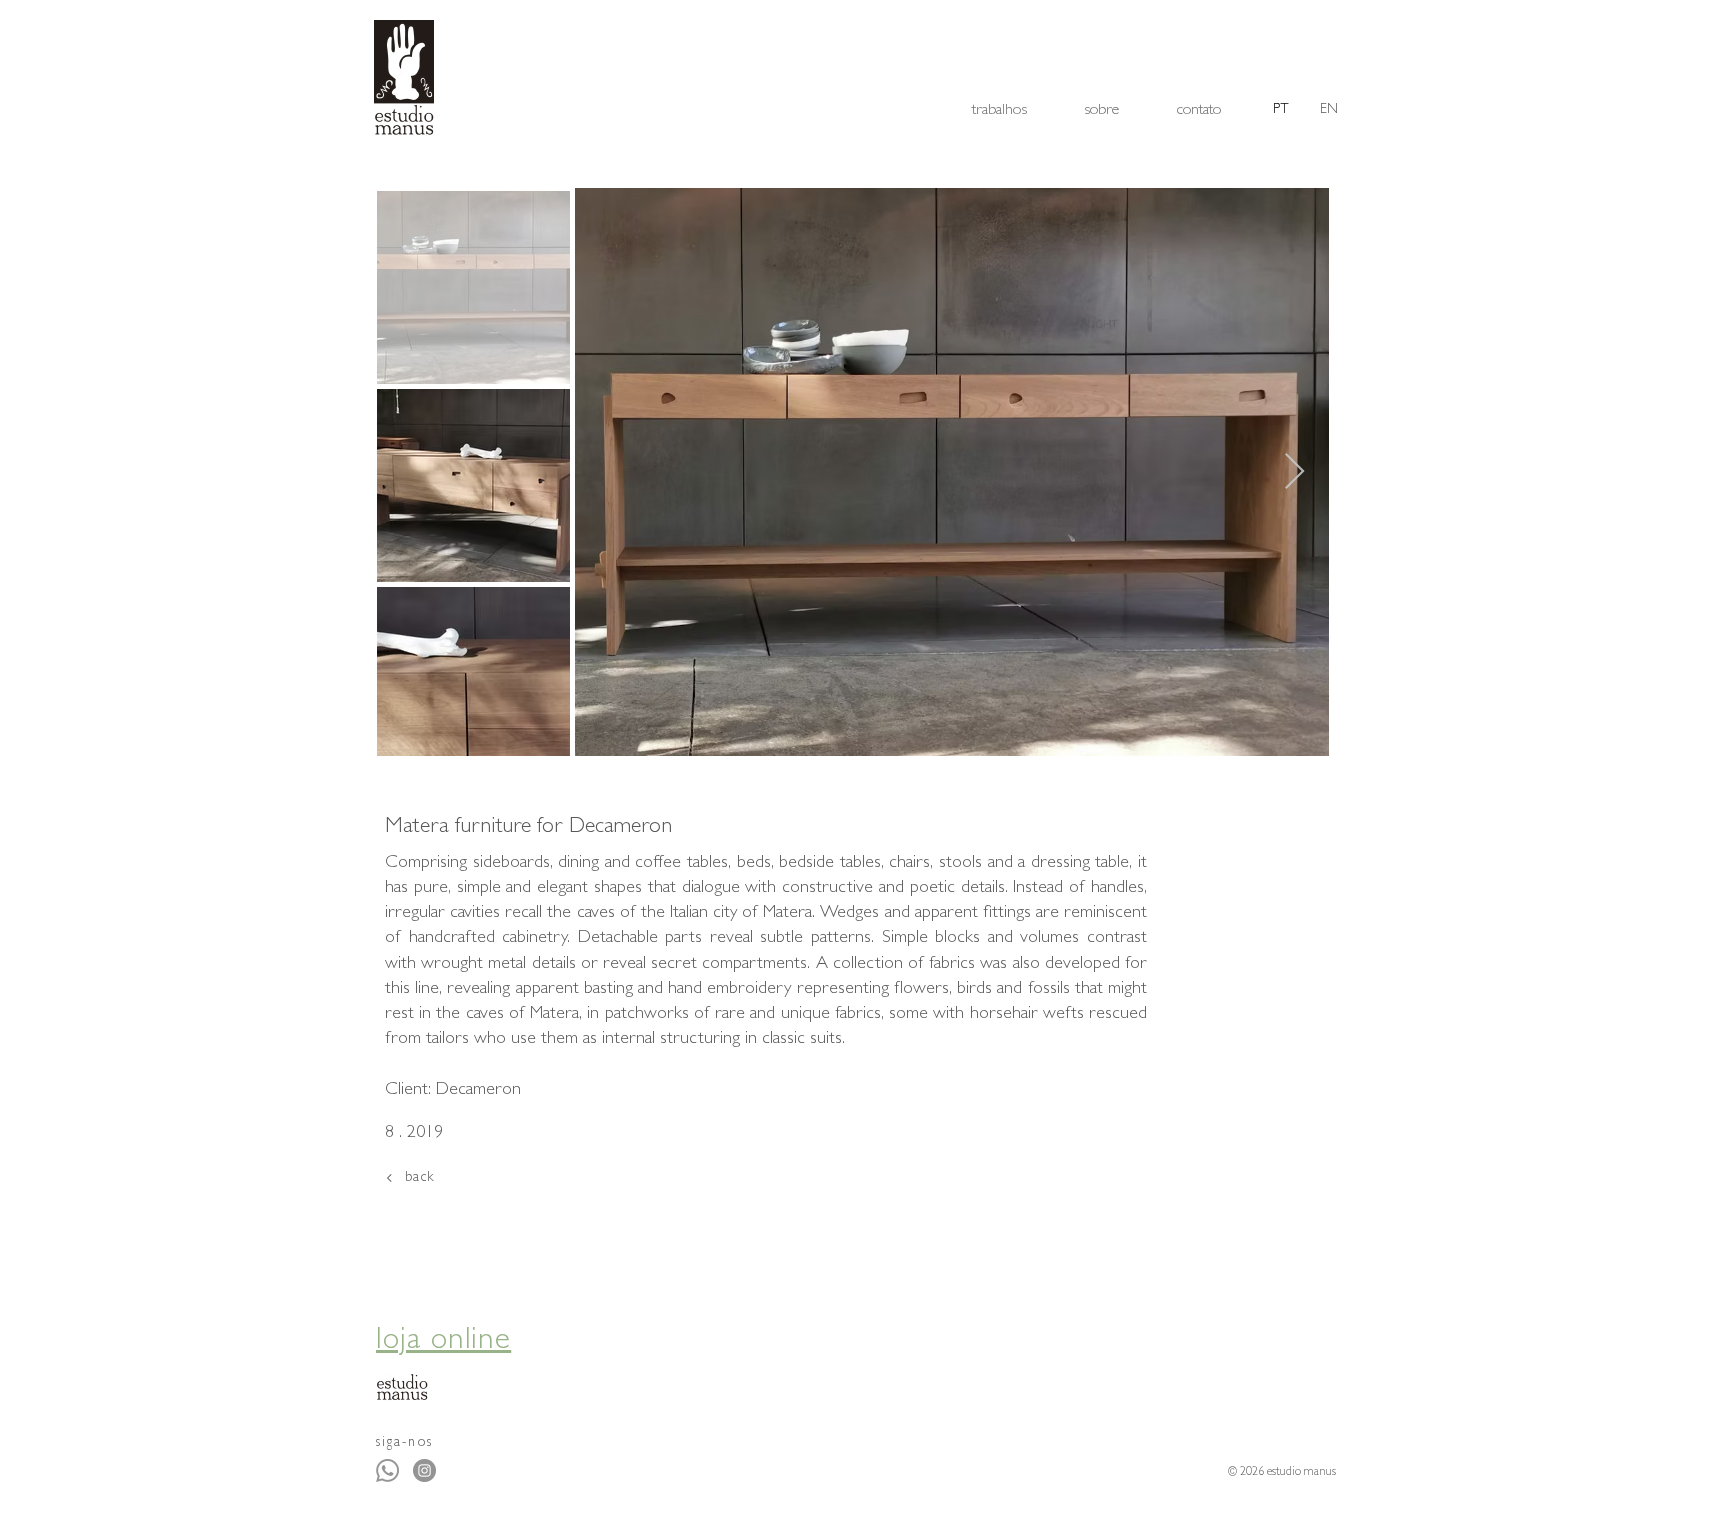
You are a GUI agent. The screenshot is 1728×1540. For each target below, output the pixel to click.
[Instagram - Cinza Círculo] (424, 1470)
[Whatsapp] (387, 1470)
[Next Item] (1294, 472)
